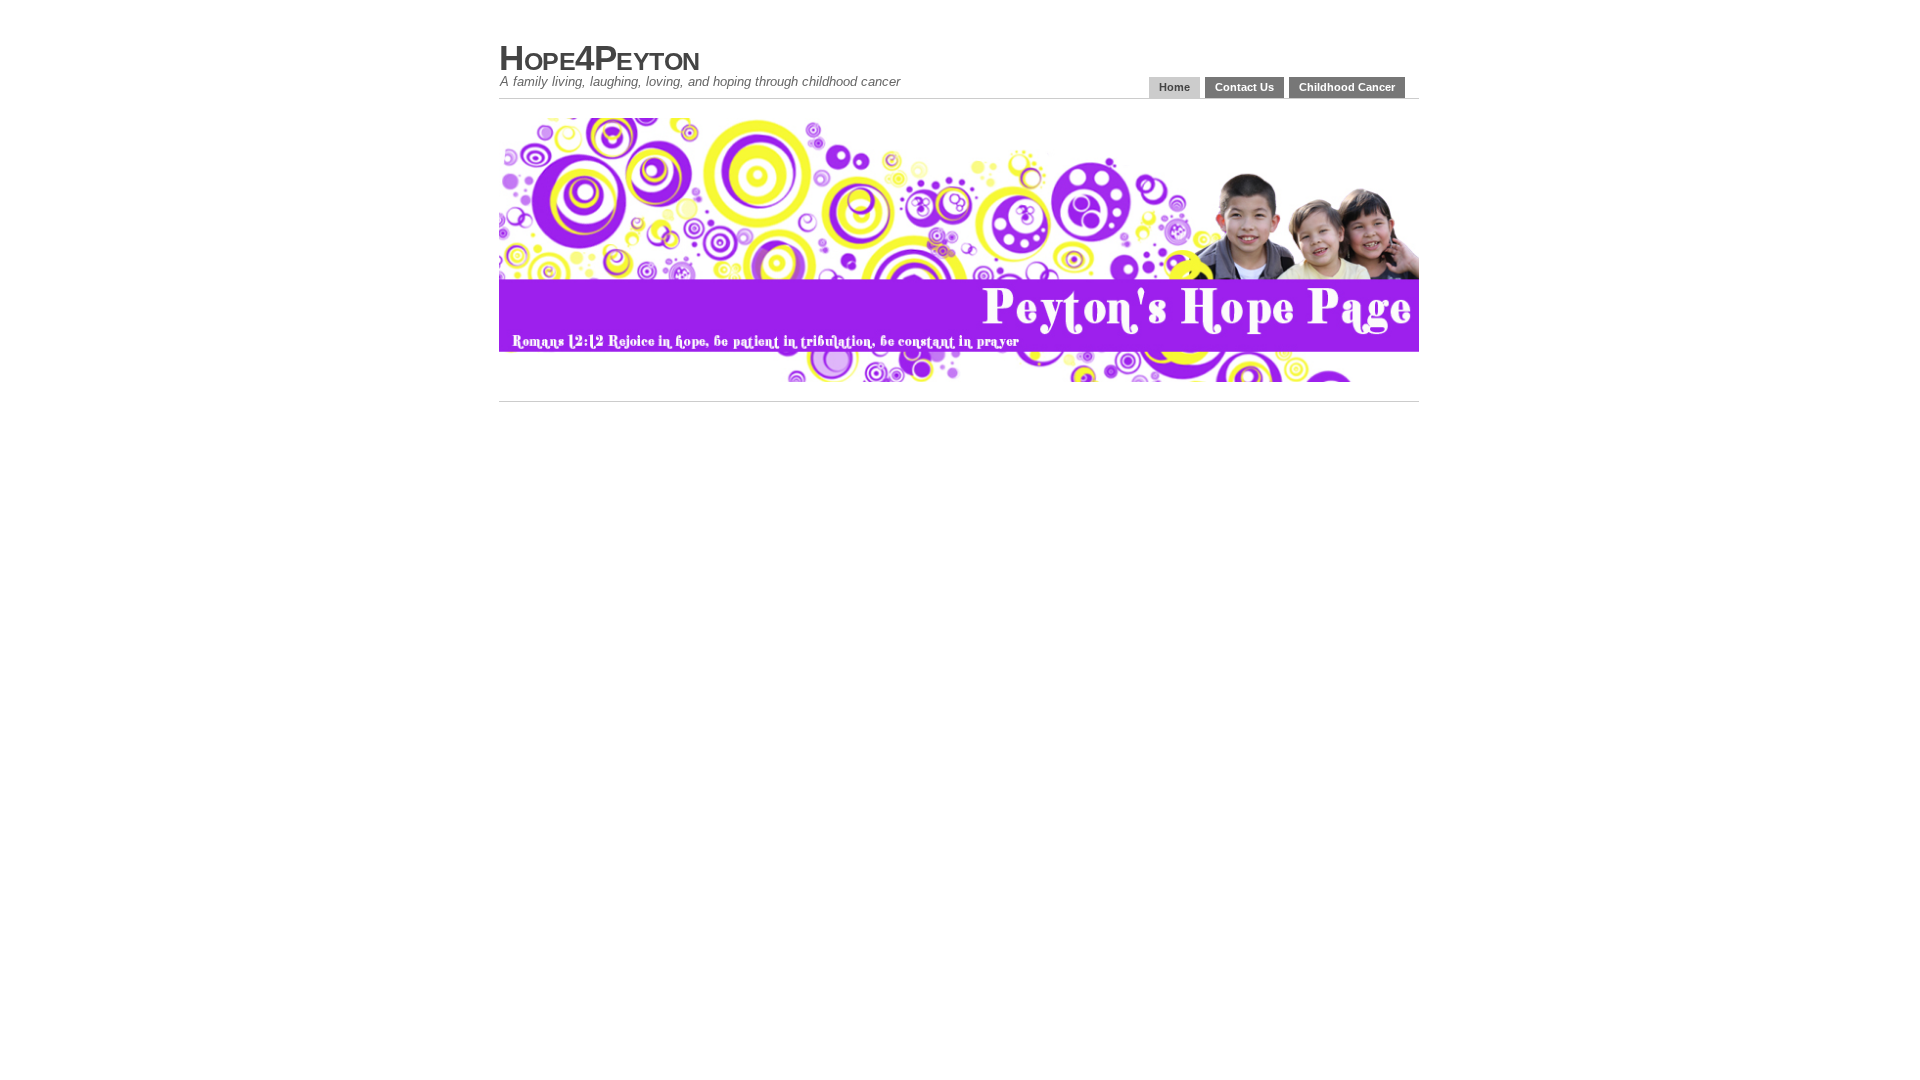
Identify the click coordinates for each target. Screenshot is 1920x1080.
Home (1174, 87)
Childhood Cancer (1347, 87)
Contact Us (1244, 87)
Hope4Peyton (599, 57)
